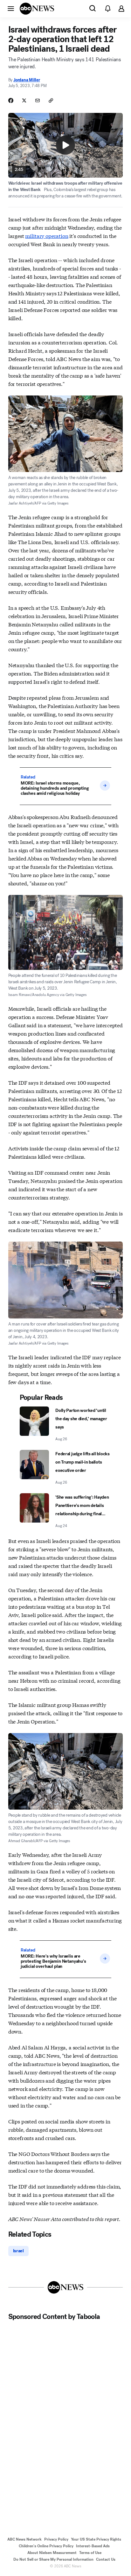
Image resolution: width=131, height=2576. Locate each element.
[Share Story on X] (24, 100)
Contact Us (106, 2559)
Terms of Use (90, 2553)
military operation (47, 236)
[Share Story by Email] (38, 100)
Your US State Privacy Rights (96, 2539)
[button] (11, 8)
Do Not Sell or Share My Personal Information (53, 2559)
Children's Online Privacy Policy (46, 2546)
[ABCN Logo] (37, 9)
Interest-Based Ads (93, 2546)
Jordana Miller (27, 80)
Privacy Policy (56, 2539)
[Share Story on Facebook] (11, 100)
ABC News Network (24, 2539)
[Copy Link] (51, 100)
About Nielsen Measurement (52, 2553)
